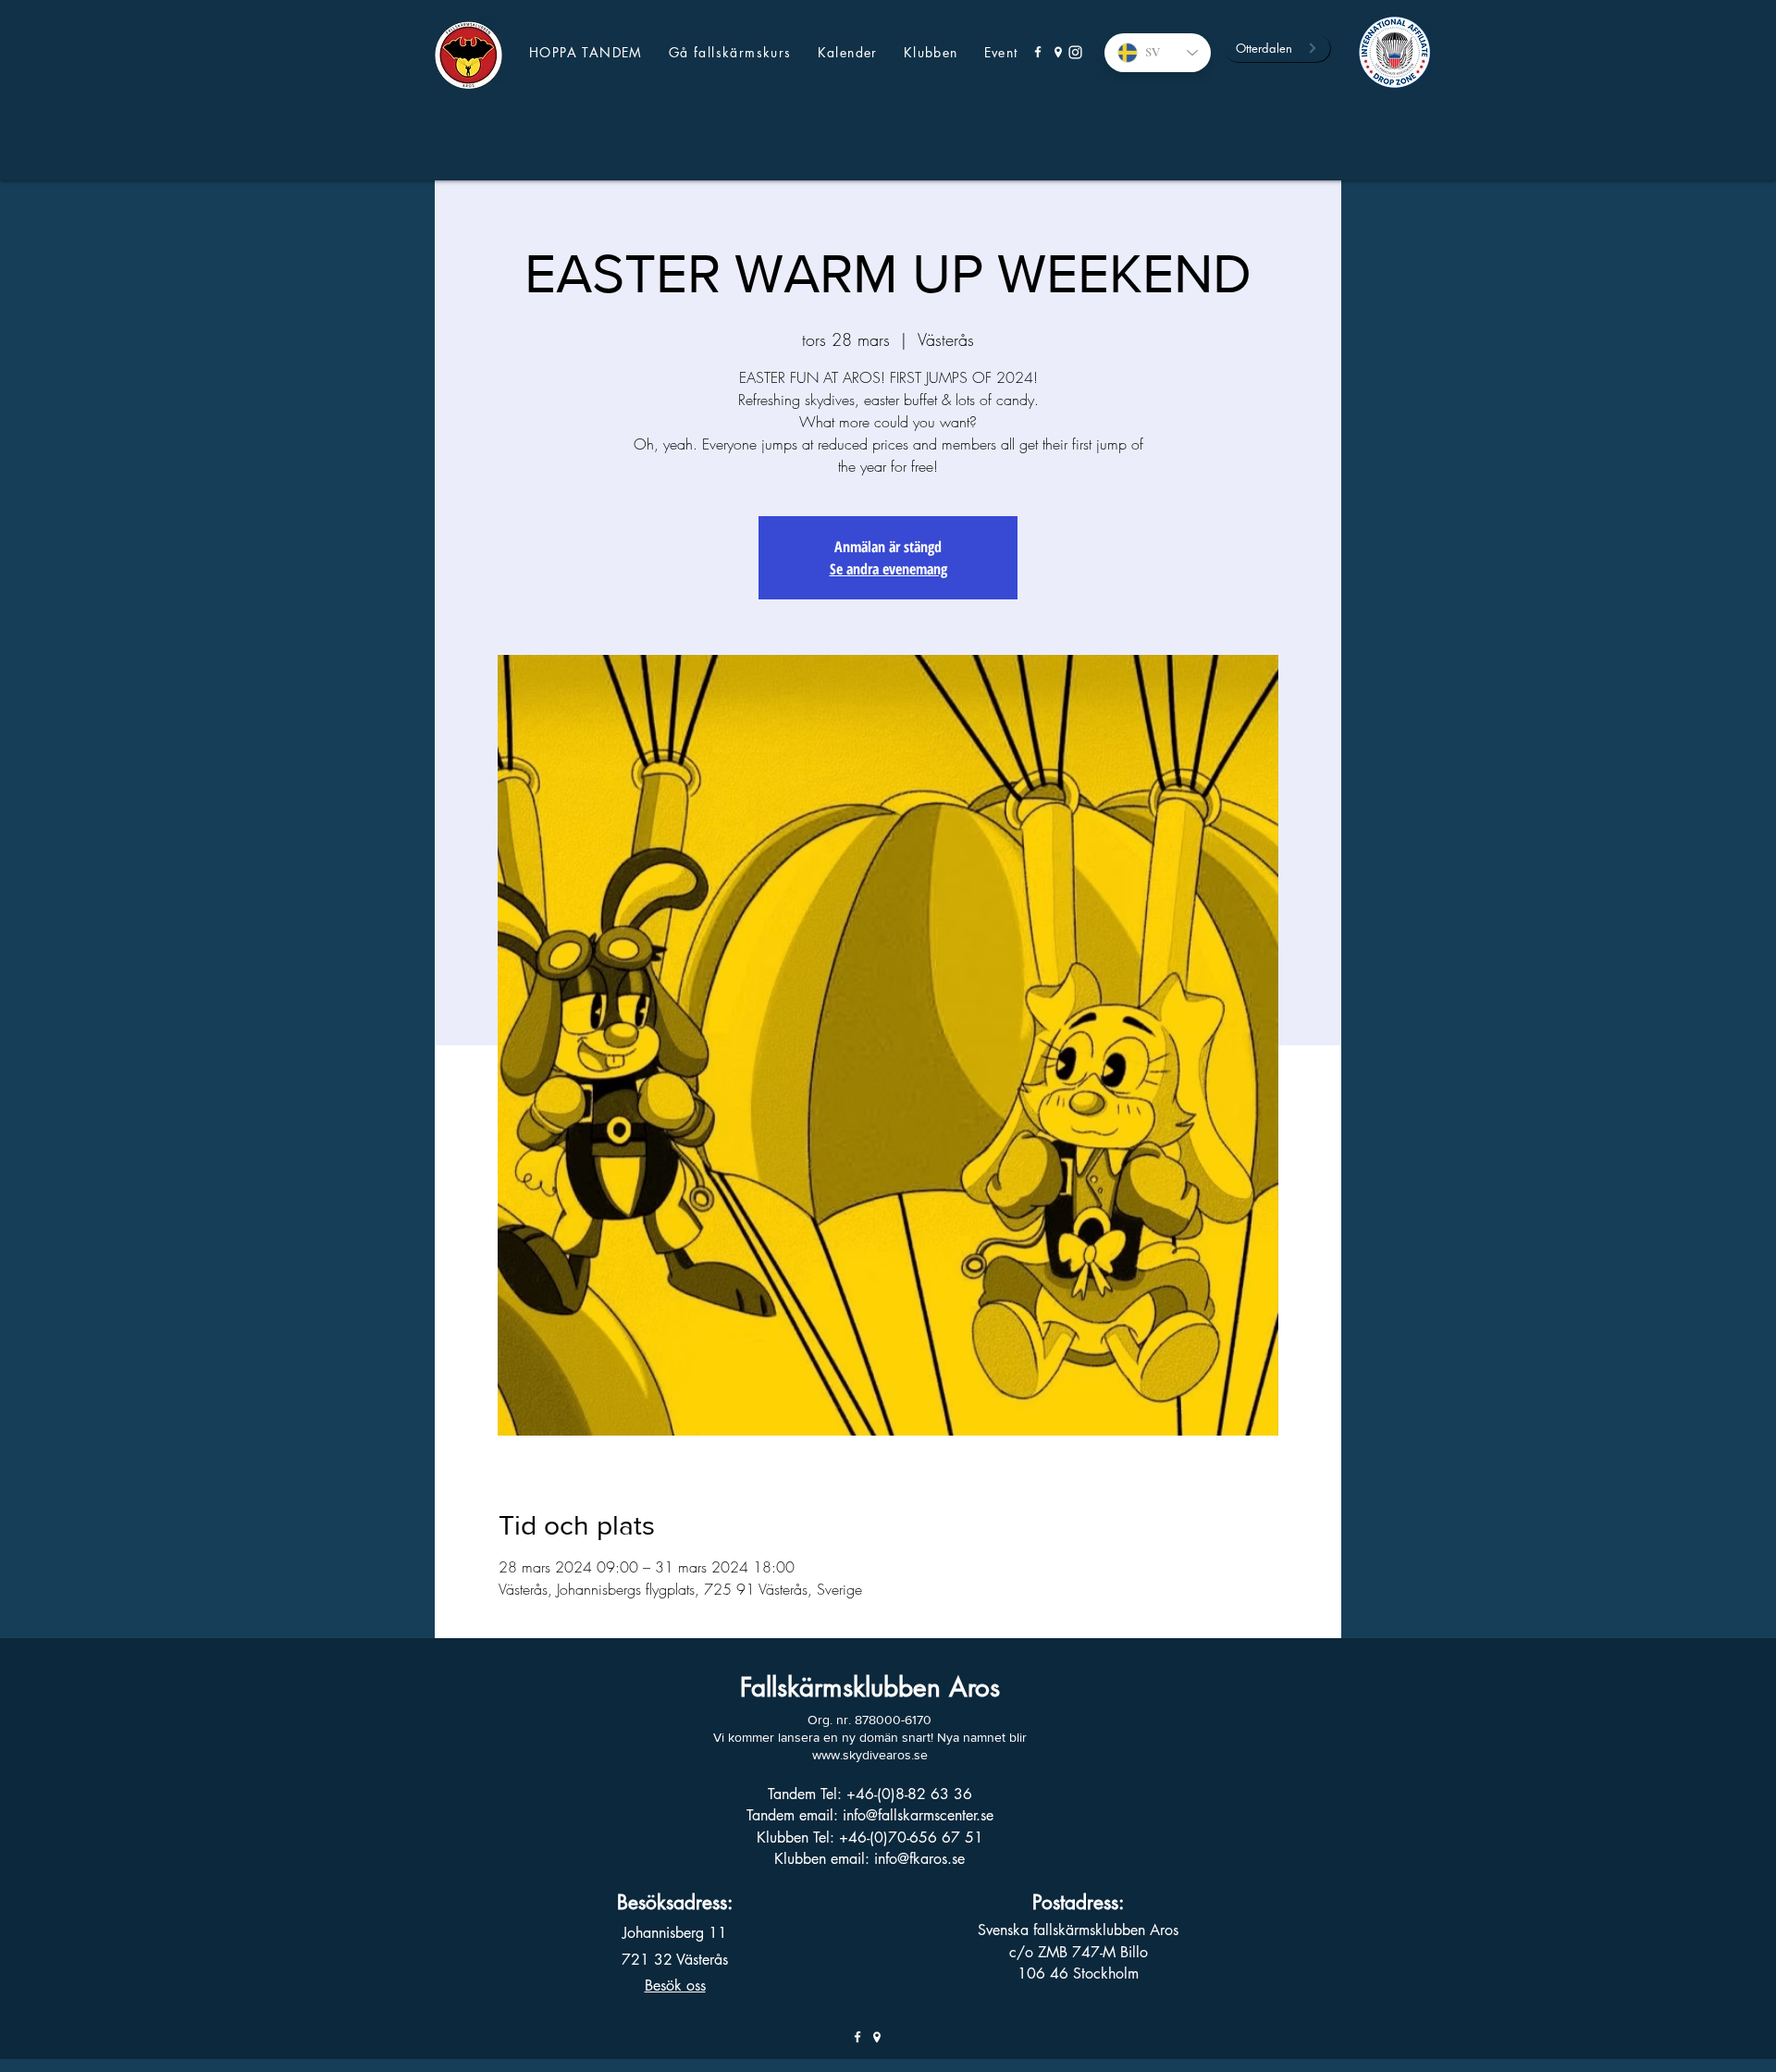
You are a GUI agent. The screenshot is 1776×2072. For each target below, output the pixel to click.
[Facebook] (1038, 52)
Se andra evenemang (888, 569)
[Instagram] (1075, 52)
